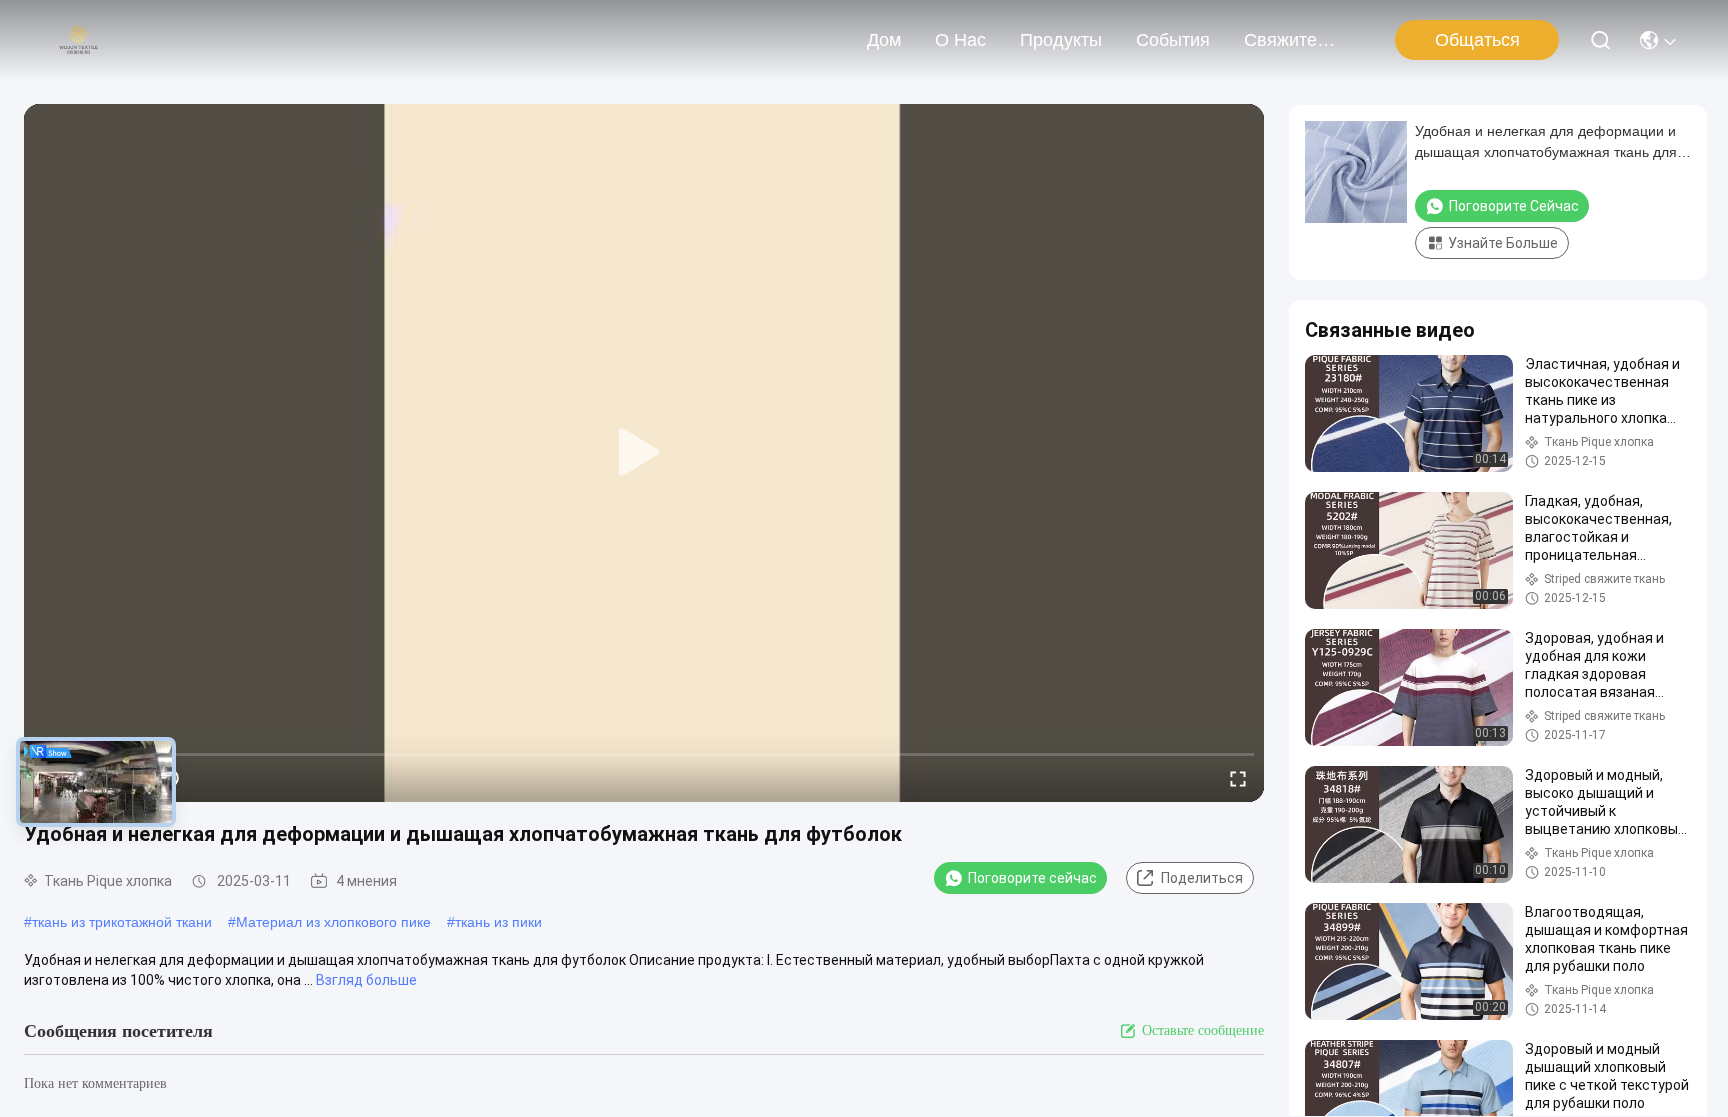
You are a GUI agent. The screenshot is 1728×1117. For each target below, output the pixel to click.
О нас (960, 40)
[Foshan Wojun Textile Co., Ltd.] (78, 40)
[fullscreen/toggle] (1238, 778)
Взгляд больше (366, 980)
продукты (1061, 40)
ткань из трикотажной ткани (122, 922)
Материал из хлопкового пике (333, 922)
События (1173, 40)
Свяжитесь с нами (1292, 40)
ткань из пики (498, 922)
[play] (644, 453)
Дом (884, 40)
